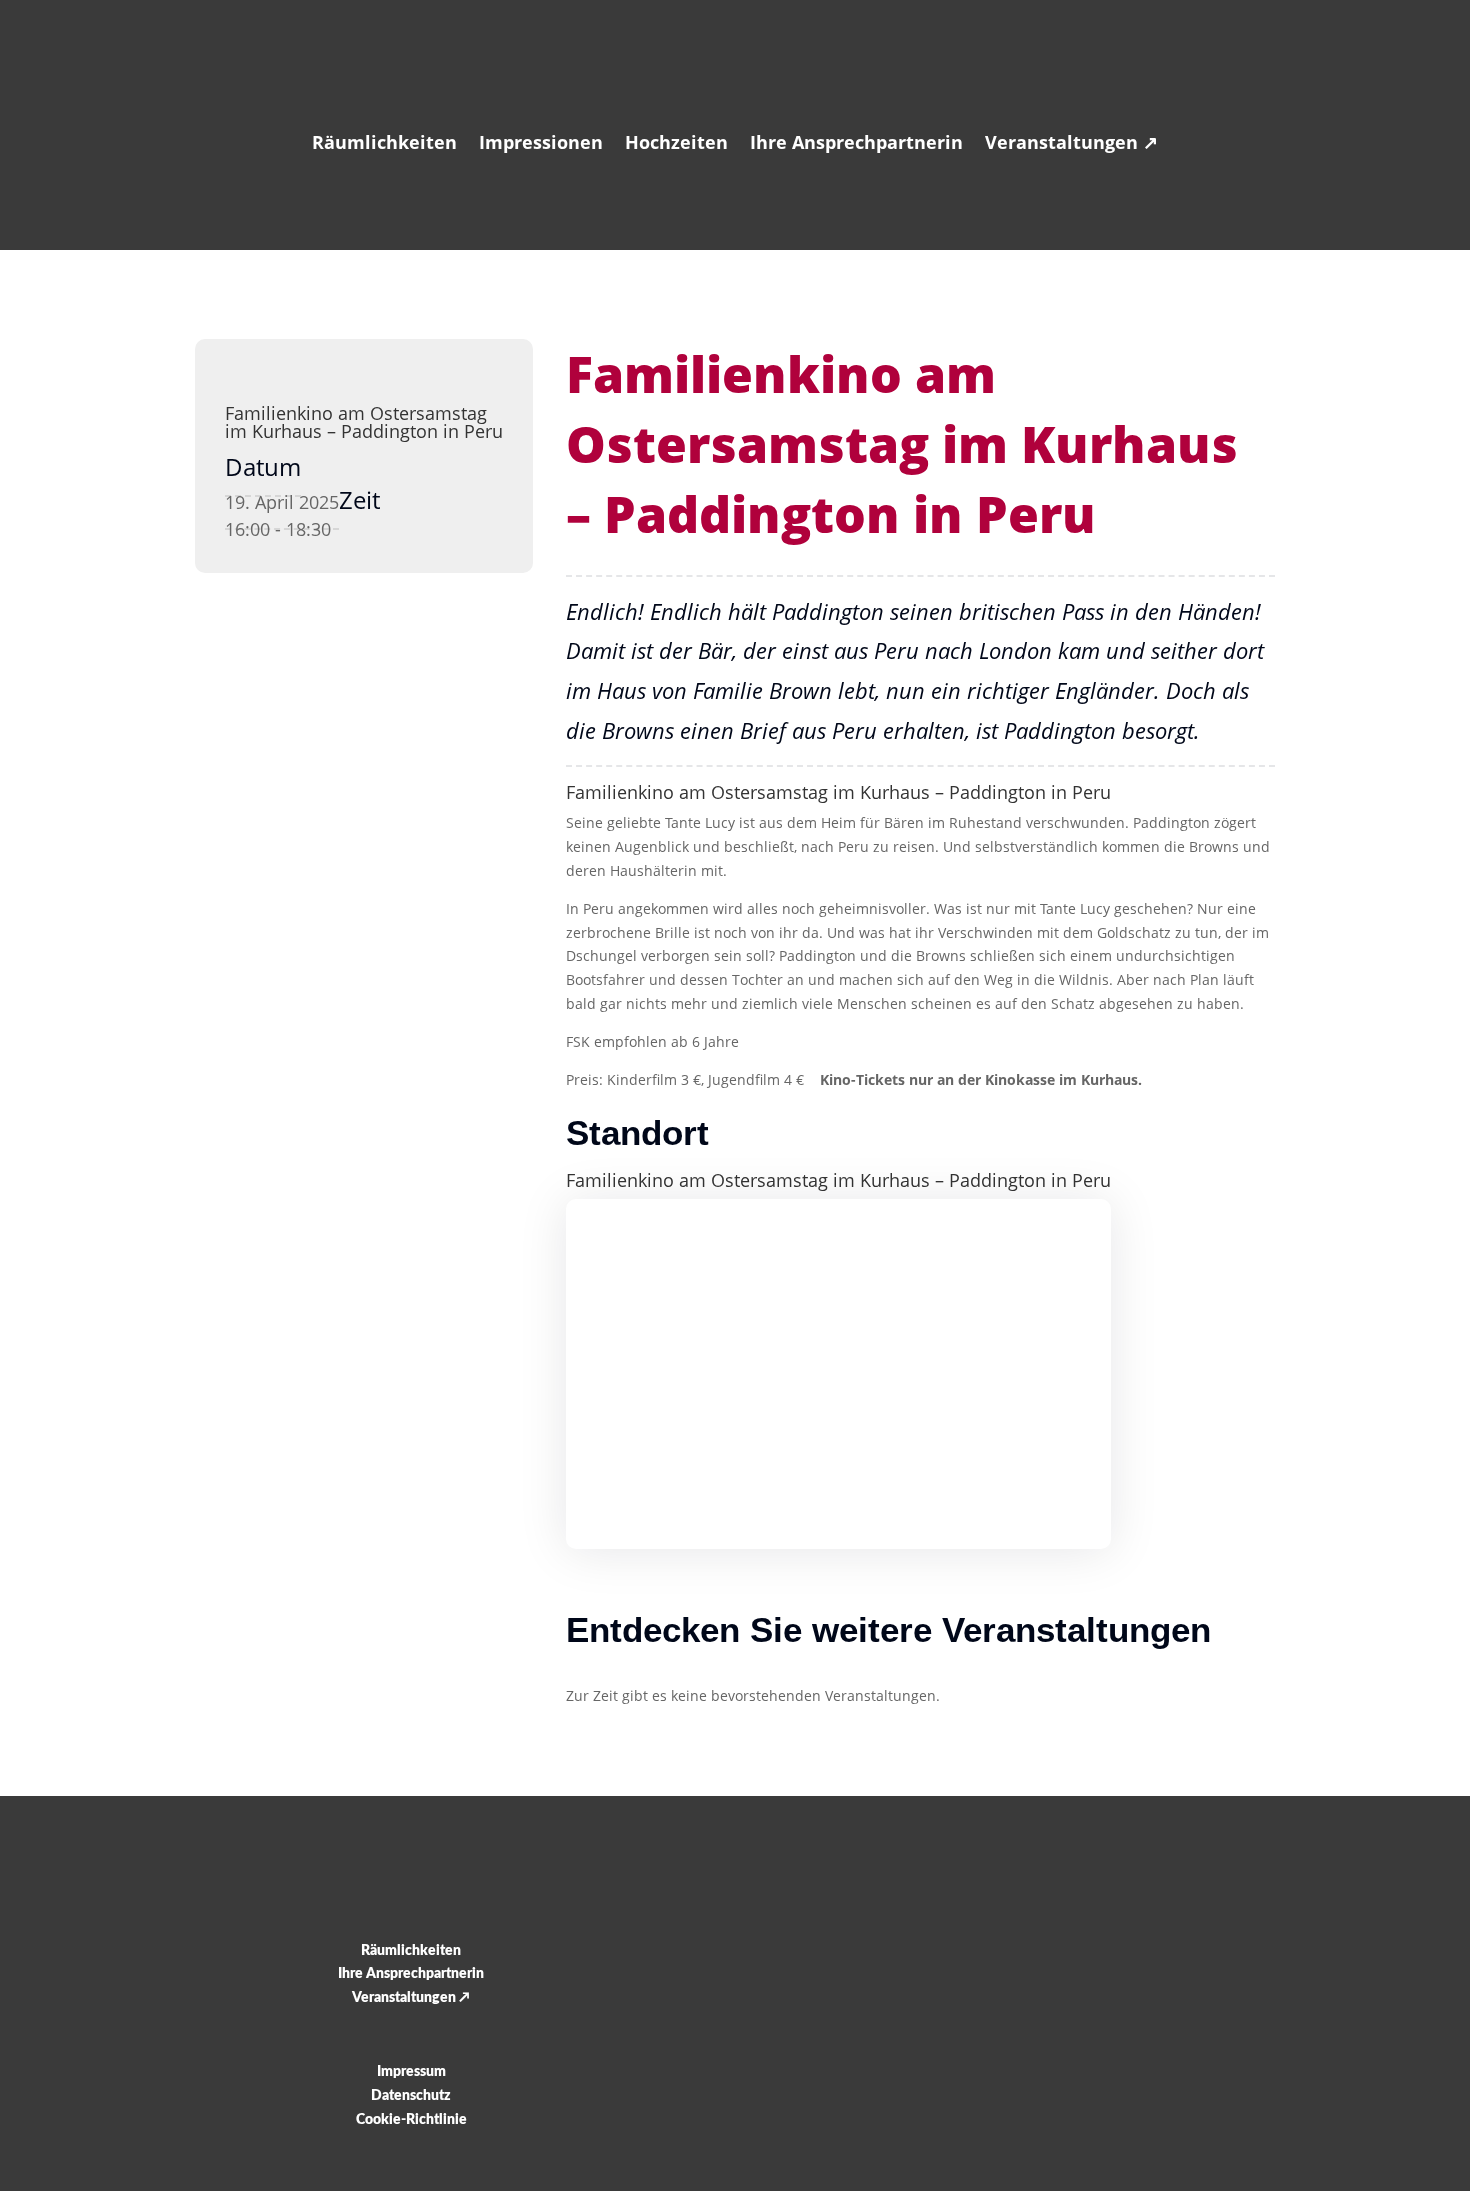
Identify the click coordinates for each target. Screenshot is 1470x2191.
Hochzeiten (676, 142)
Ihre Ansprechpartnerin (856, 142)
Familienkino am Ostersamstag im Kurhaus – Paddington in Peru (364, 422)
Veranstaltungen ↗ (1071, 142)
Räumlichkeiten (384, 142)
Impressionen (541, 142)
